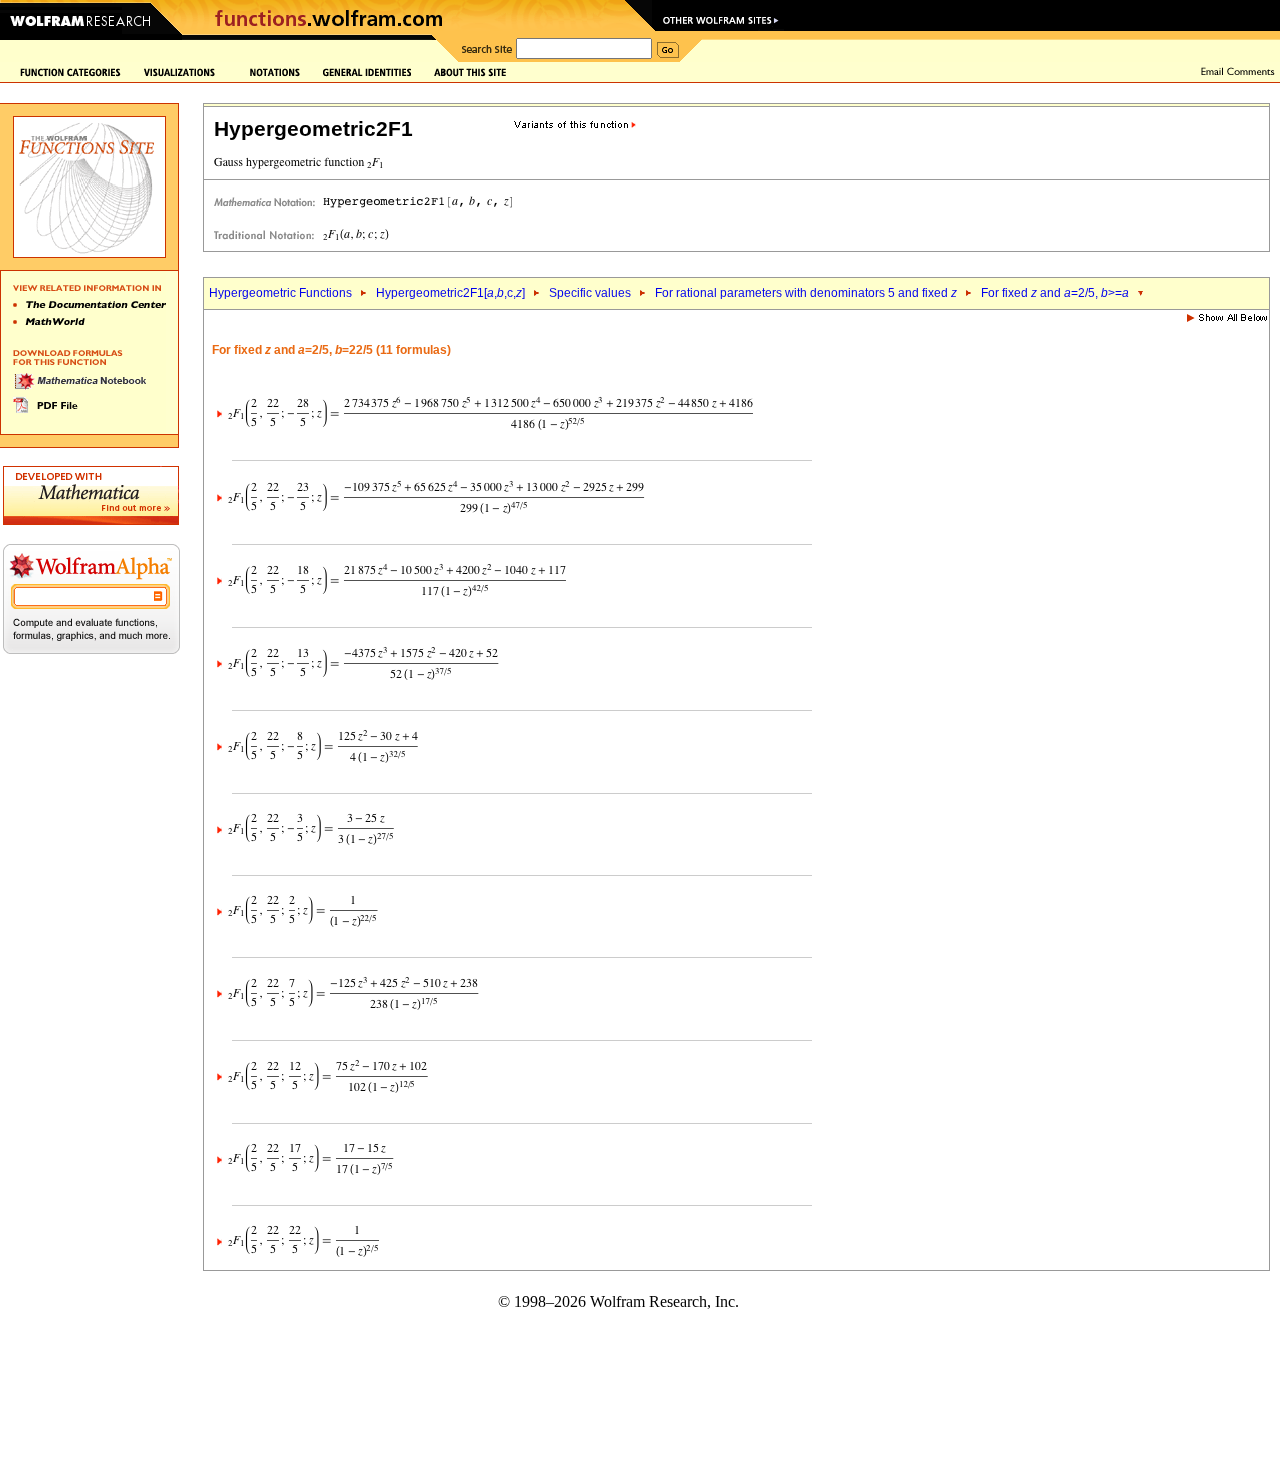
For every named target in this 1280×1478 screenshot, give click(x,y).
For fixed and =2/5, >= (1055, 293)
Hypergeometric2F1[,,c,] (450, 293)
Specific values (590, 293)
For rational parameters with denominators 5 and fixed (806, 293)
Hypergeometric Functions (280, 293)
